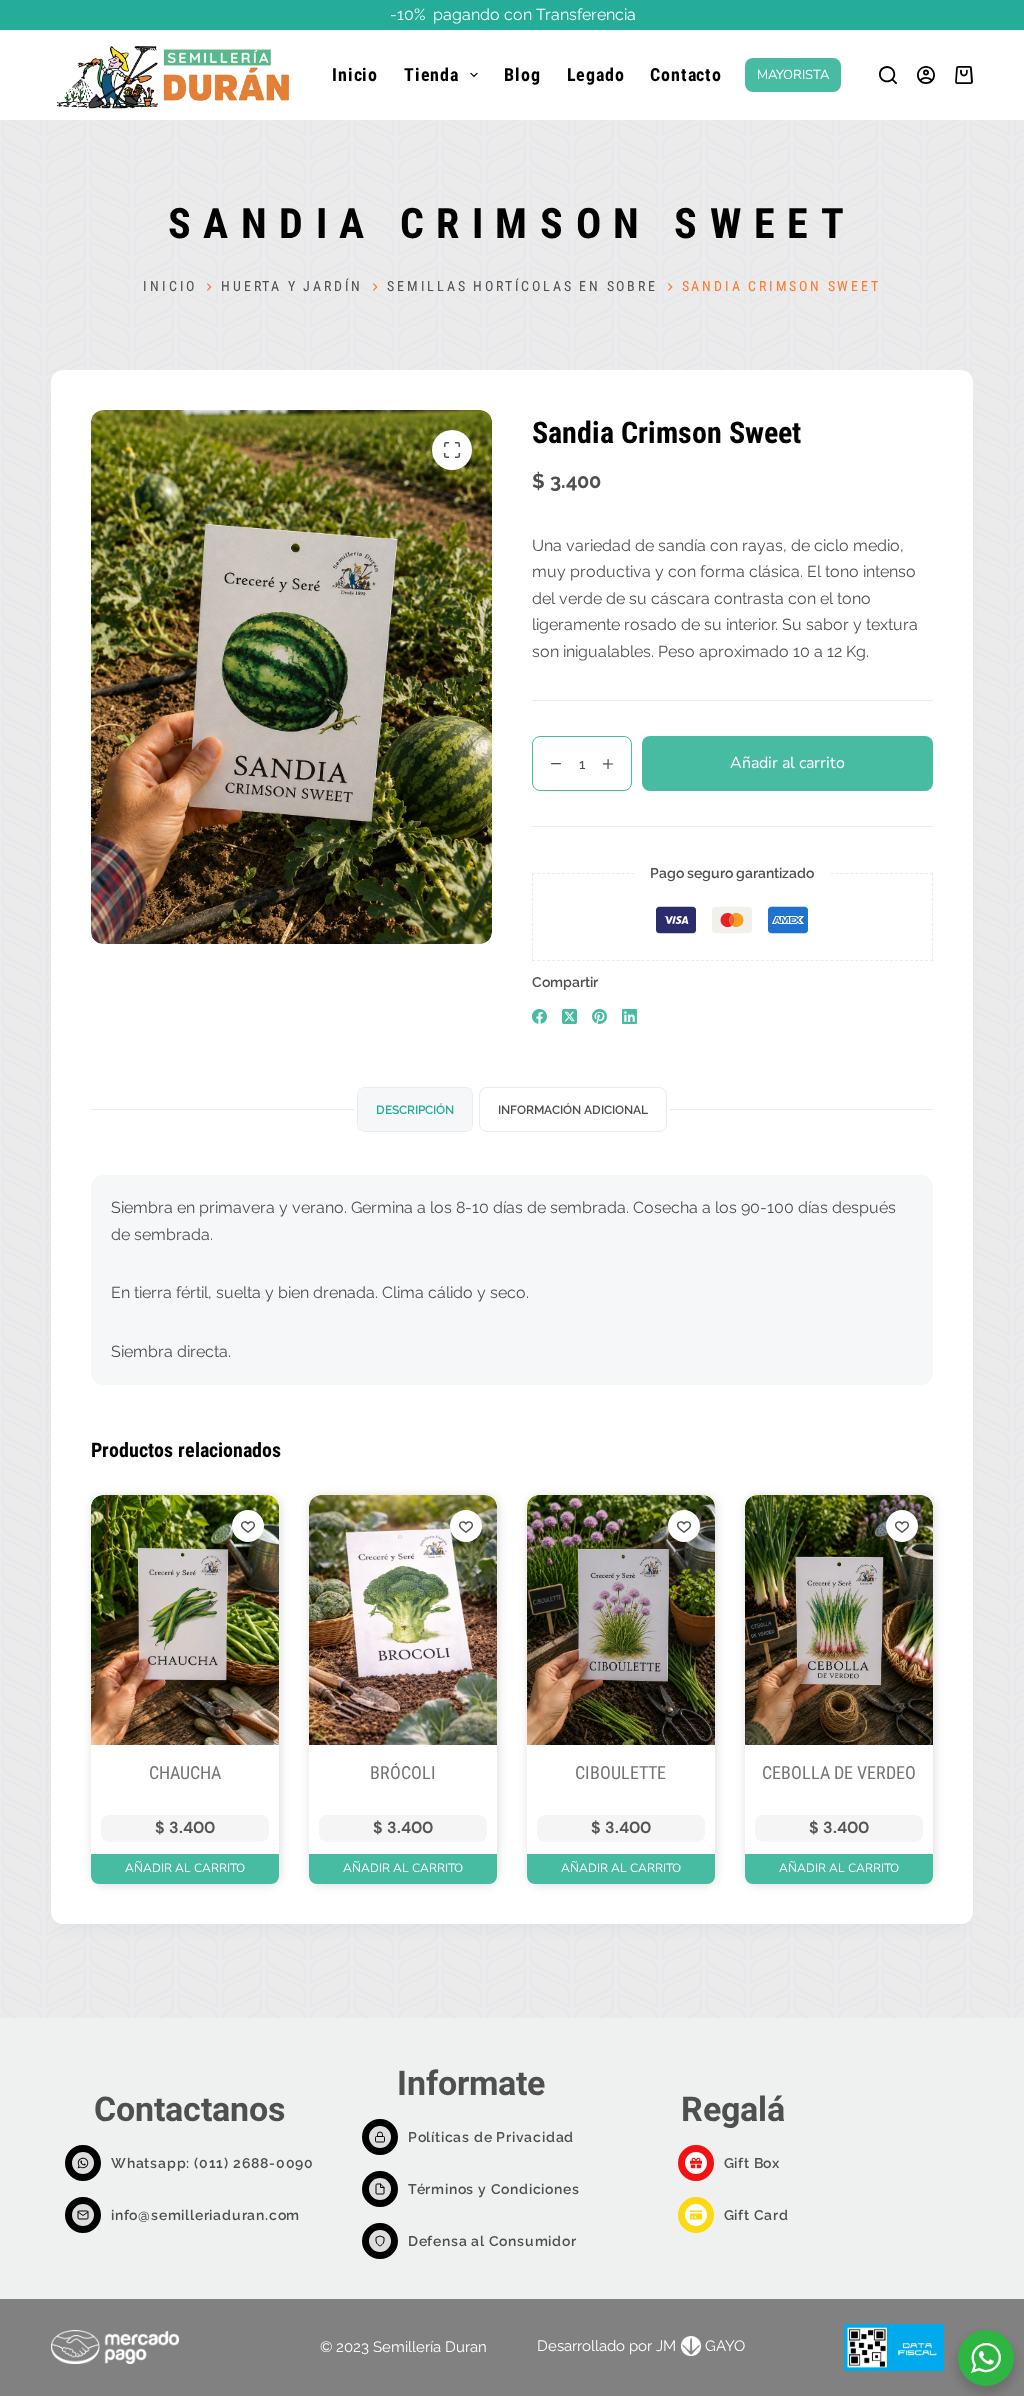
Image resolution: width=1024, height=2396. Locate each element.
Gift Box (752, 2163)
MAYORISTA (793, 75)
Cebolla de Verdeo (839, 1772)
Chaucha (185, 1772)
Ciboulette (620, 1772)
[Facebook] (539, 1016)
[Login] (926, 75)
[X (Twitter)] (569, 1016)
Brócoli (403, 1772)
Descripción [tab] (415, 1110)
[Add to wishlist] (248, 1526)
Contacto (685, 74)
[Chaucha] (185, 1620)
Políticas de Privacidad (491, 2137)
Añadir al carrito (787, 763)
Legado (596, 74)
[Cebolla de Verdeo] (839, 1620)
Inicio (355, 74)
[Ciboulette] (621, 1620)
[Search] (888, 75)
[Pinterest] (599, 1016)
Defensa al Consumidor (492, 2241)
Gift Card (756, 2215)
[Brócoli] (403, 1620)
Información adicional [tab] (573, 1110)
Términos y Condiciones (494, 2189)
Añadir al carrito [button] (185, 1868)
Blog (522, 74)
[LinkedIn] (629, 1016)
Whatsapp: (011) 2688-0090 (212, 2163)
